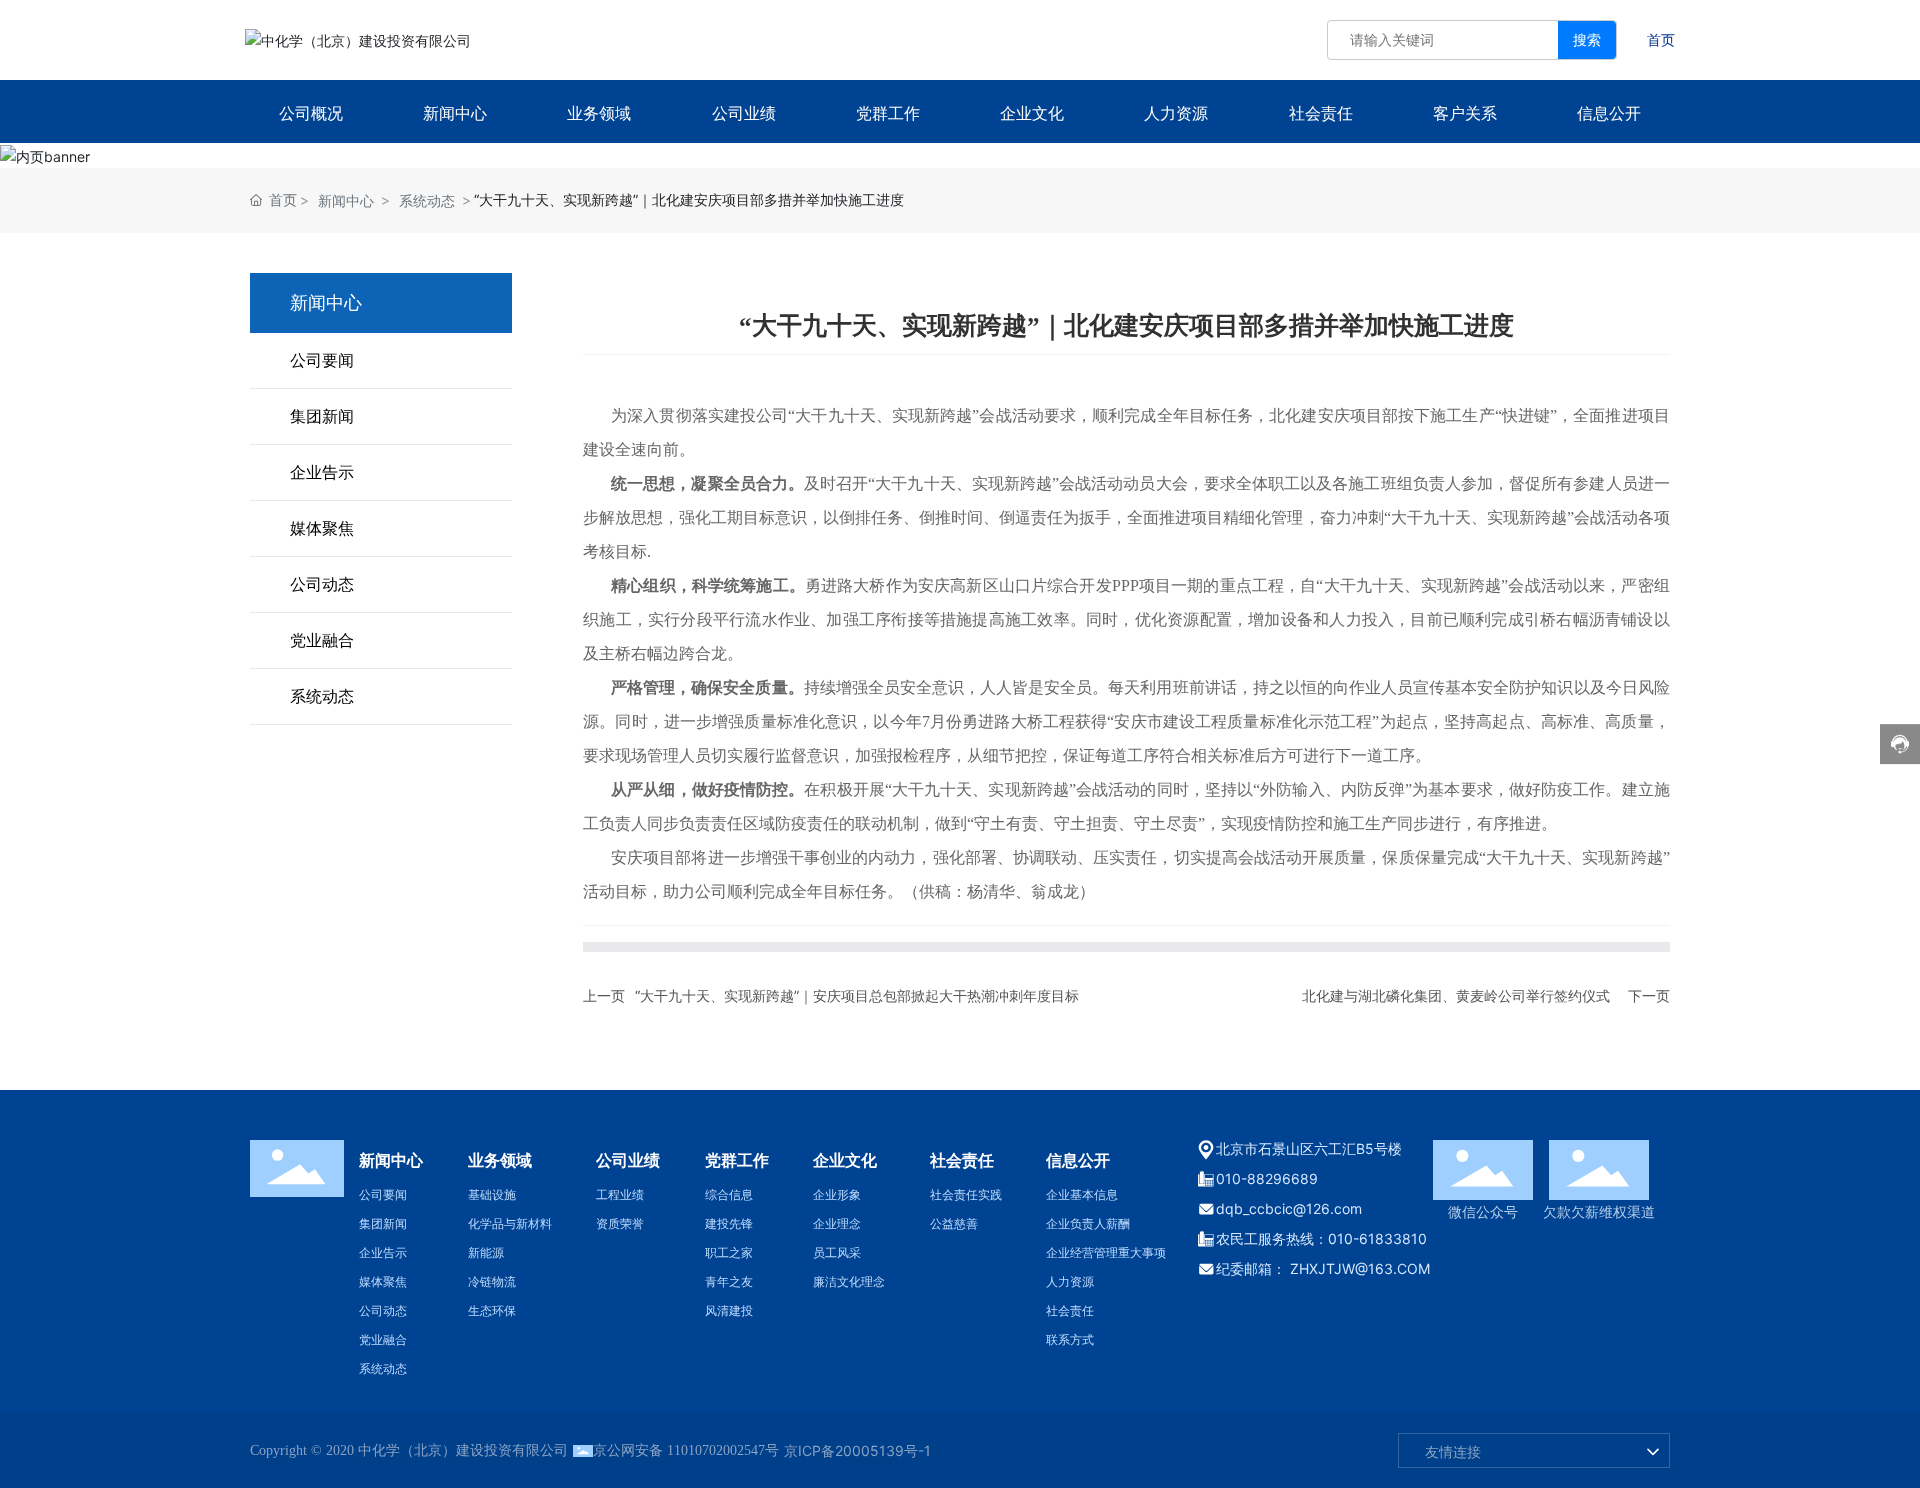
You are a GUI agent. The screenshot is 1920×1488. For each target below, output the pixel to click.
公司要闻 (322, 360)
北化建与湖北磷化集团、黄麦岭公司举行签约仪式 (1456, 995)
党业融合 (322, 640)
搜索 (1587, 39)
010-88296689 (1267, 1178)
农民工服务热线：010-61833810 (1321, 1238)
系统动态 (427, 200)
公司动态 (322, 584)
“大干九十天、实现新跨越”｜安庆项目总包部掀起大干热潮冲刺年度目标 (857, 995)
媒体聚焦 (322, 528)
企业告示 (322, 472)
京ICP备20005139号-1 (857, 1450)
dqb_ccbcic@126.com (1289, 1208)
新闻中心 (346, 200)
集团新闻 (322, 416)
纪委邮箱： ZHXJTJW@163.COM (1323, 1268)
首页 (1661, 39)
